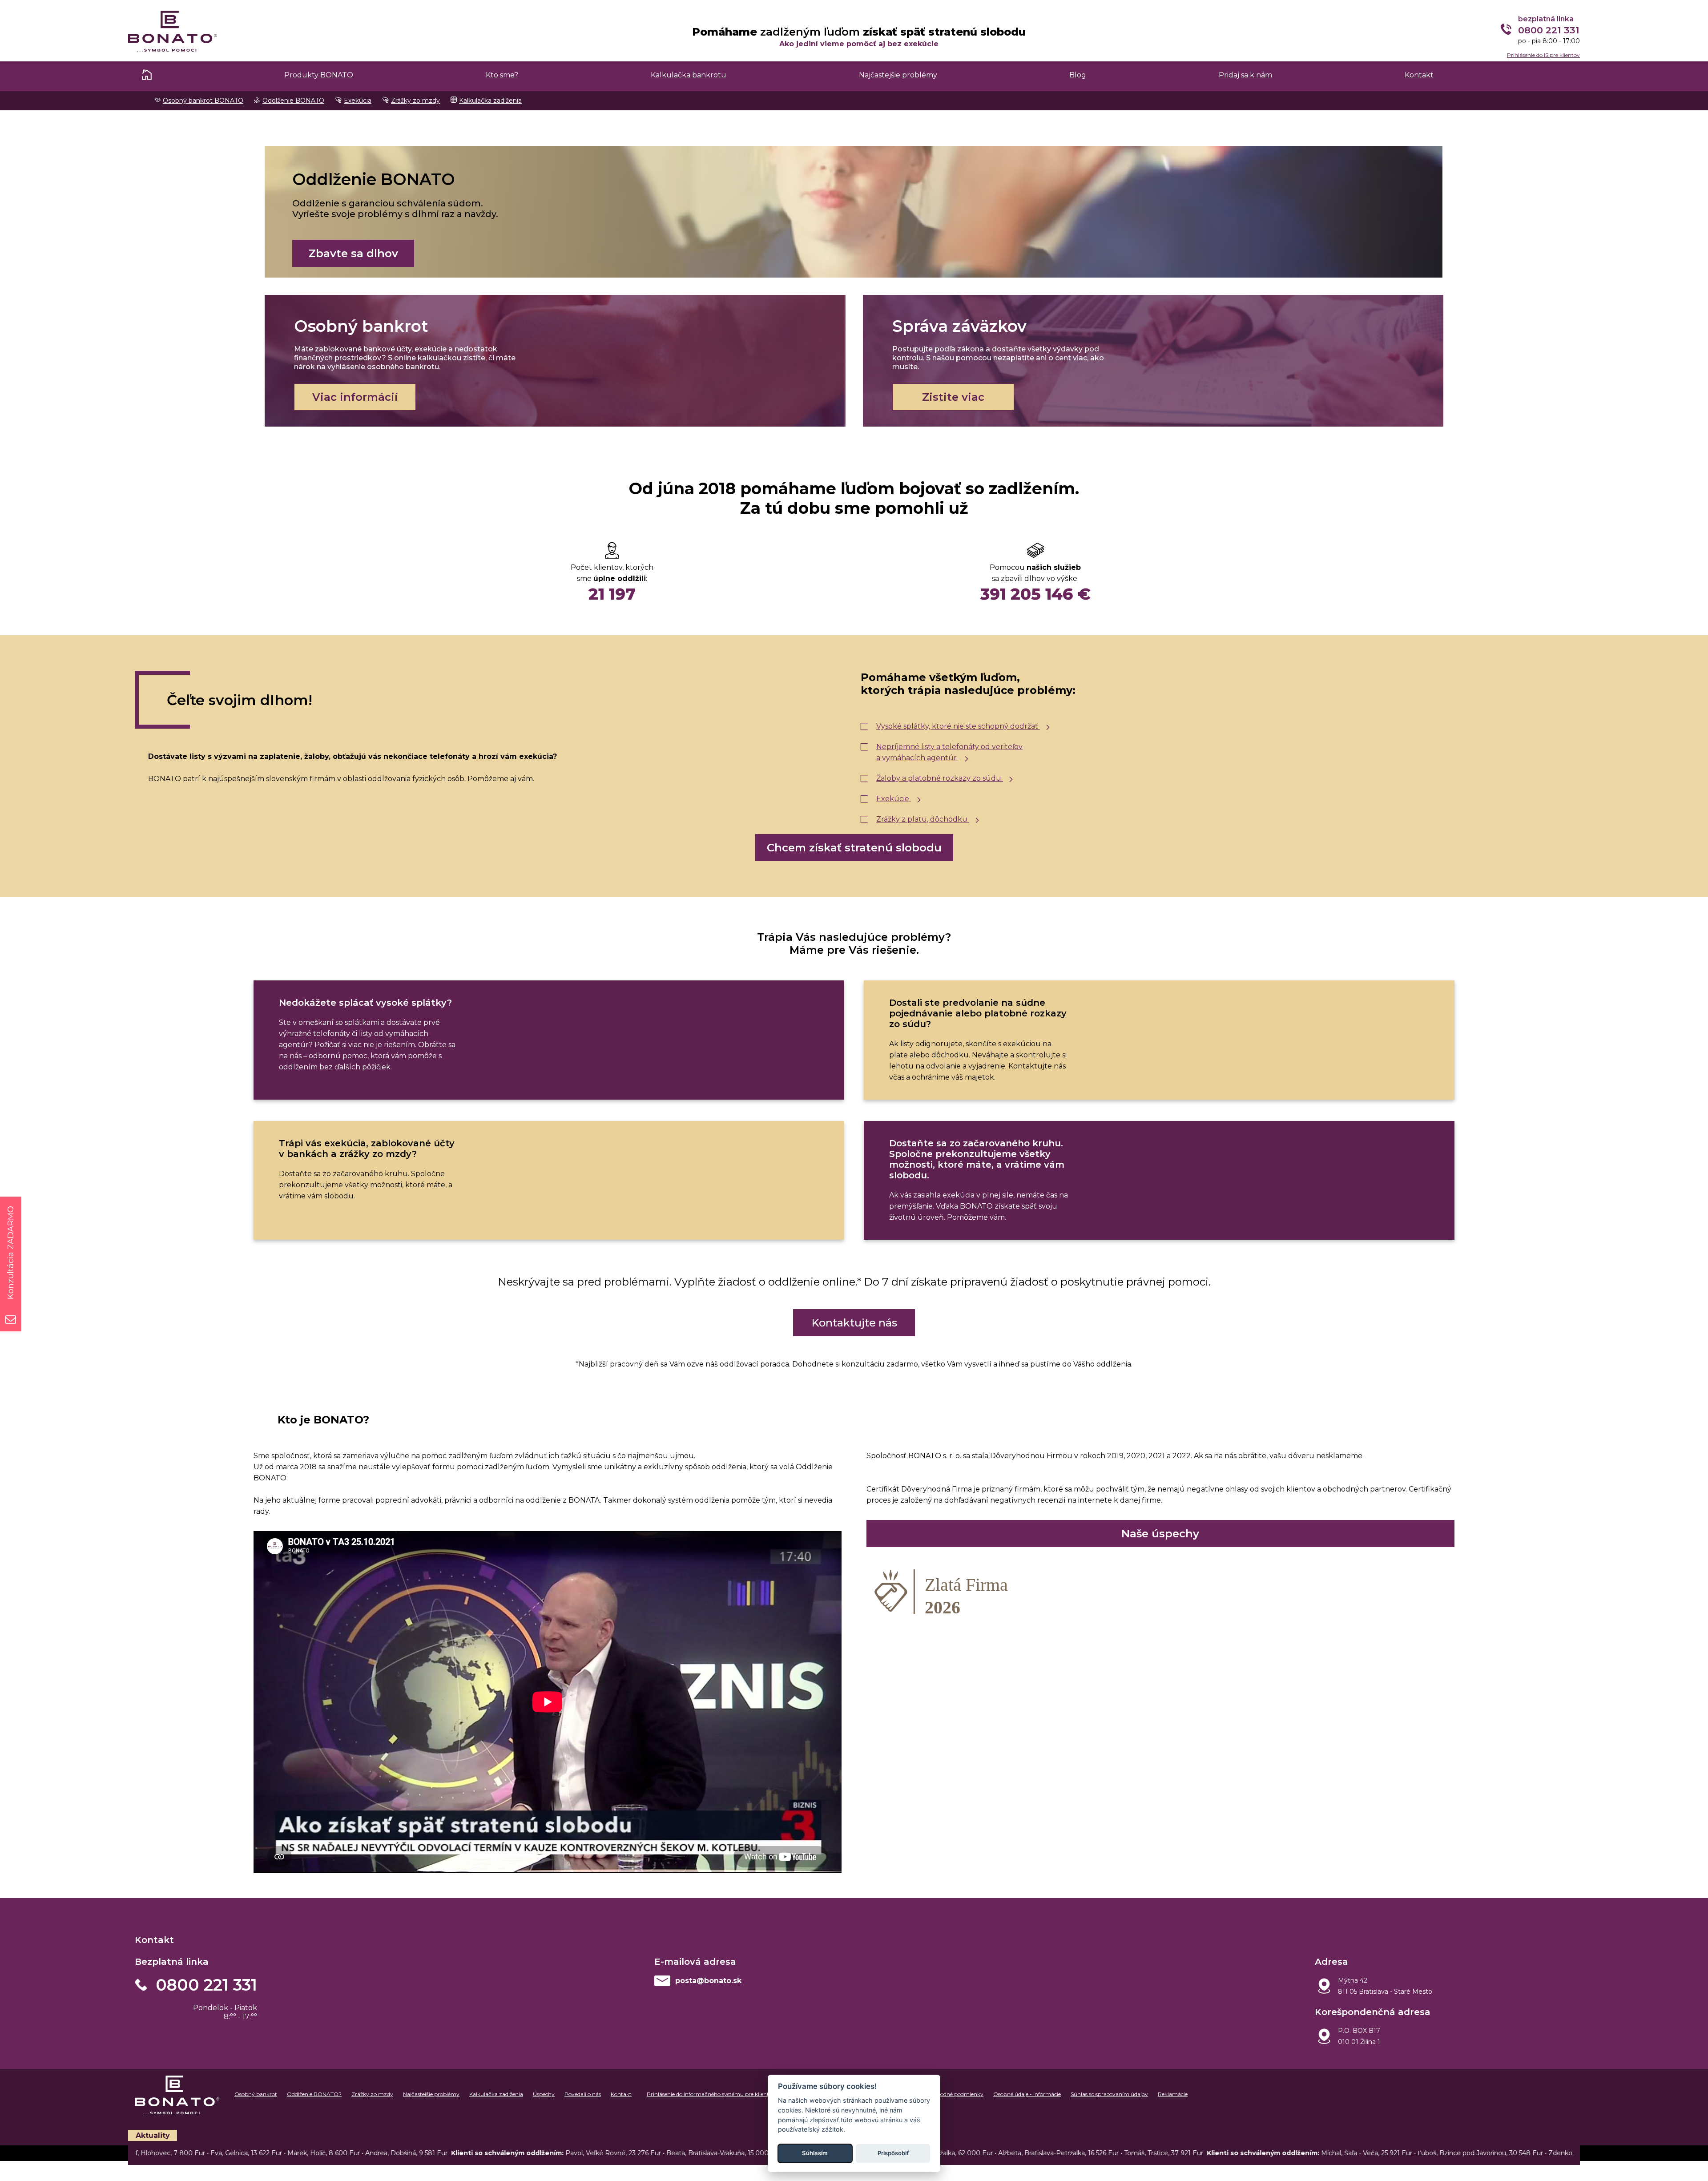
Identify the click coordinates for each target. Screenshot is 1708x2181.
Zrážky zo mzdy (415, 101)
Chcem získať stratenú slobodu (854, 848)
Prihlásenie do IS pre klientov (1543, 55)
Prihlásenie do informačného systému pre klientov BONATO (724, 2094)
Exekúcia (358, 101)
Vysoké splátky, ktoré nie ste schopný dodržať (958, 726)
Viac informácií (355, 397)
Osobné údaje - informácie (1027, 2094)
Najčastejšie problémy (898, 75)
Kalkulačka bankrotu (689, 75)
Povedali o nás (583, 2094)
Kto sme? (502, 75)
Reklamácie (1173, 2094)
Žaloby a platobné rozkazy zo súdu (940, 778)
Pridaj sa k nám (1245, 75)
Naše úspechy (1160, 1534)
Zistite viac (953, 397)
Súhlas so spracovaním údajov (1109, 2094)
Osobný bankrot (256, 2094)
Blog (1078, 75)
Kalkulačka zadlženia (490, 101)
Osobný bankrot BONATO (203, 101)
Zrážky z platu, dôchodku (923, 819)
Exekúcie (894, 799)
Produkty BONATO (319, 75)
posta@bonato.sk (708, 1981)
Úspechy (544, 2094)
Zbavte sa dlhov (353, 253)
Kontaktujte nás (854, 1323)
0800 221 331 (206, 1985)
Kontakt (1419, 75)
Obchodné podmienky (955, 2094)
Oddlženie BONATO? (314, 2094)
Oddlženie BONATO (293, 101)
